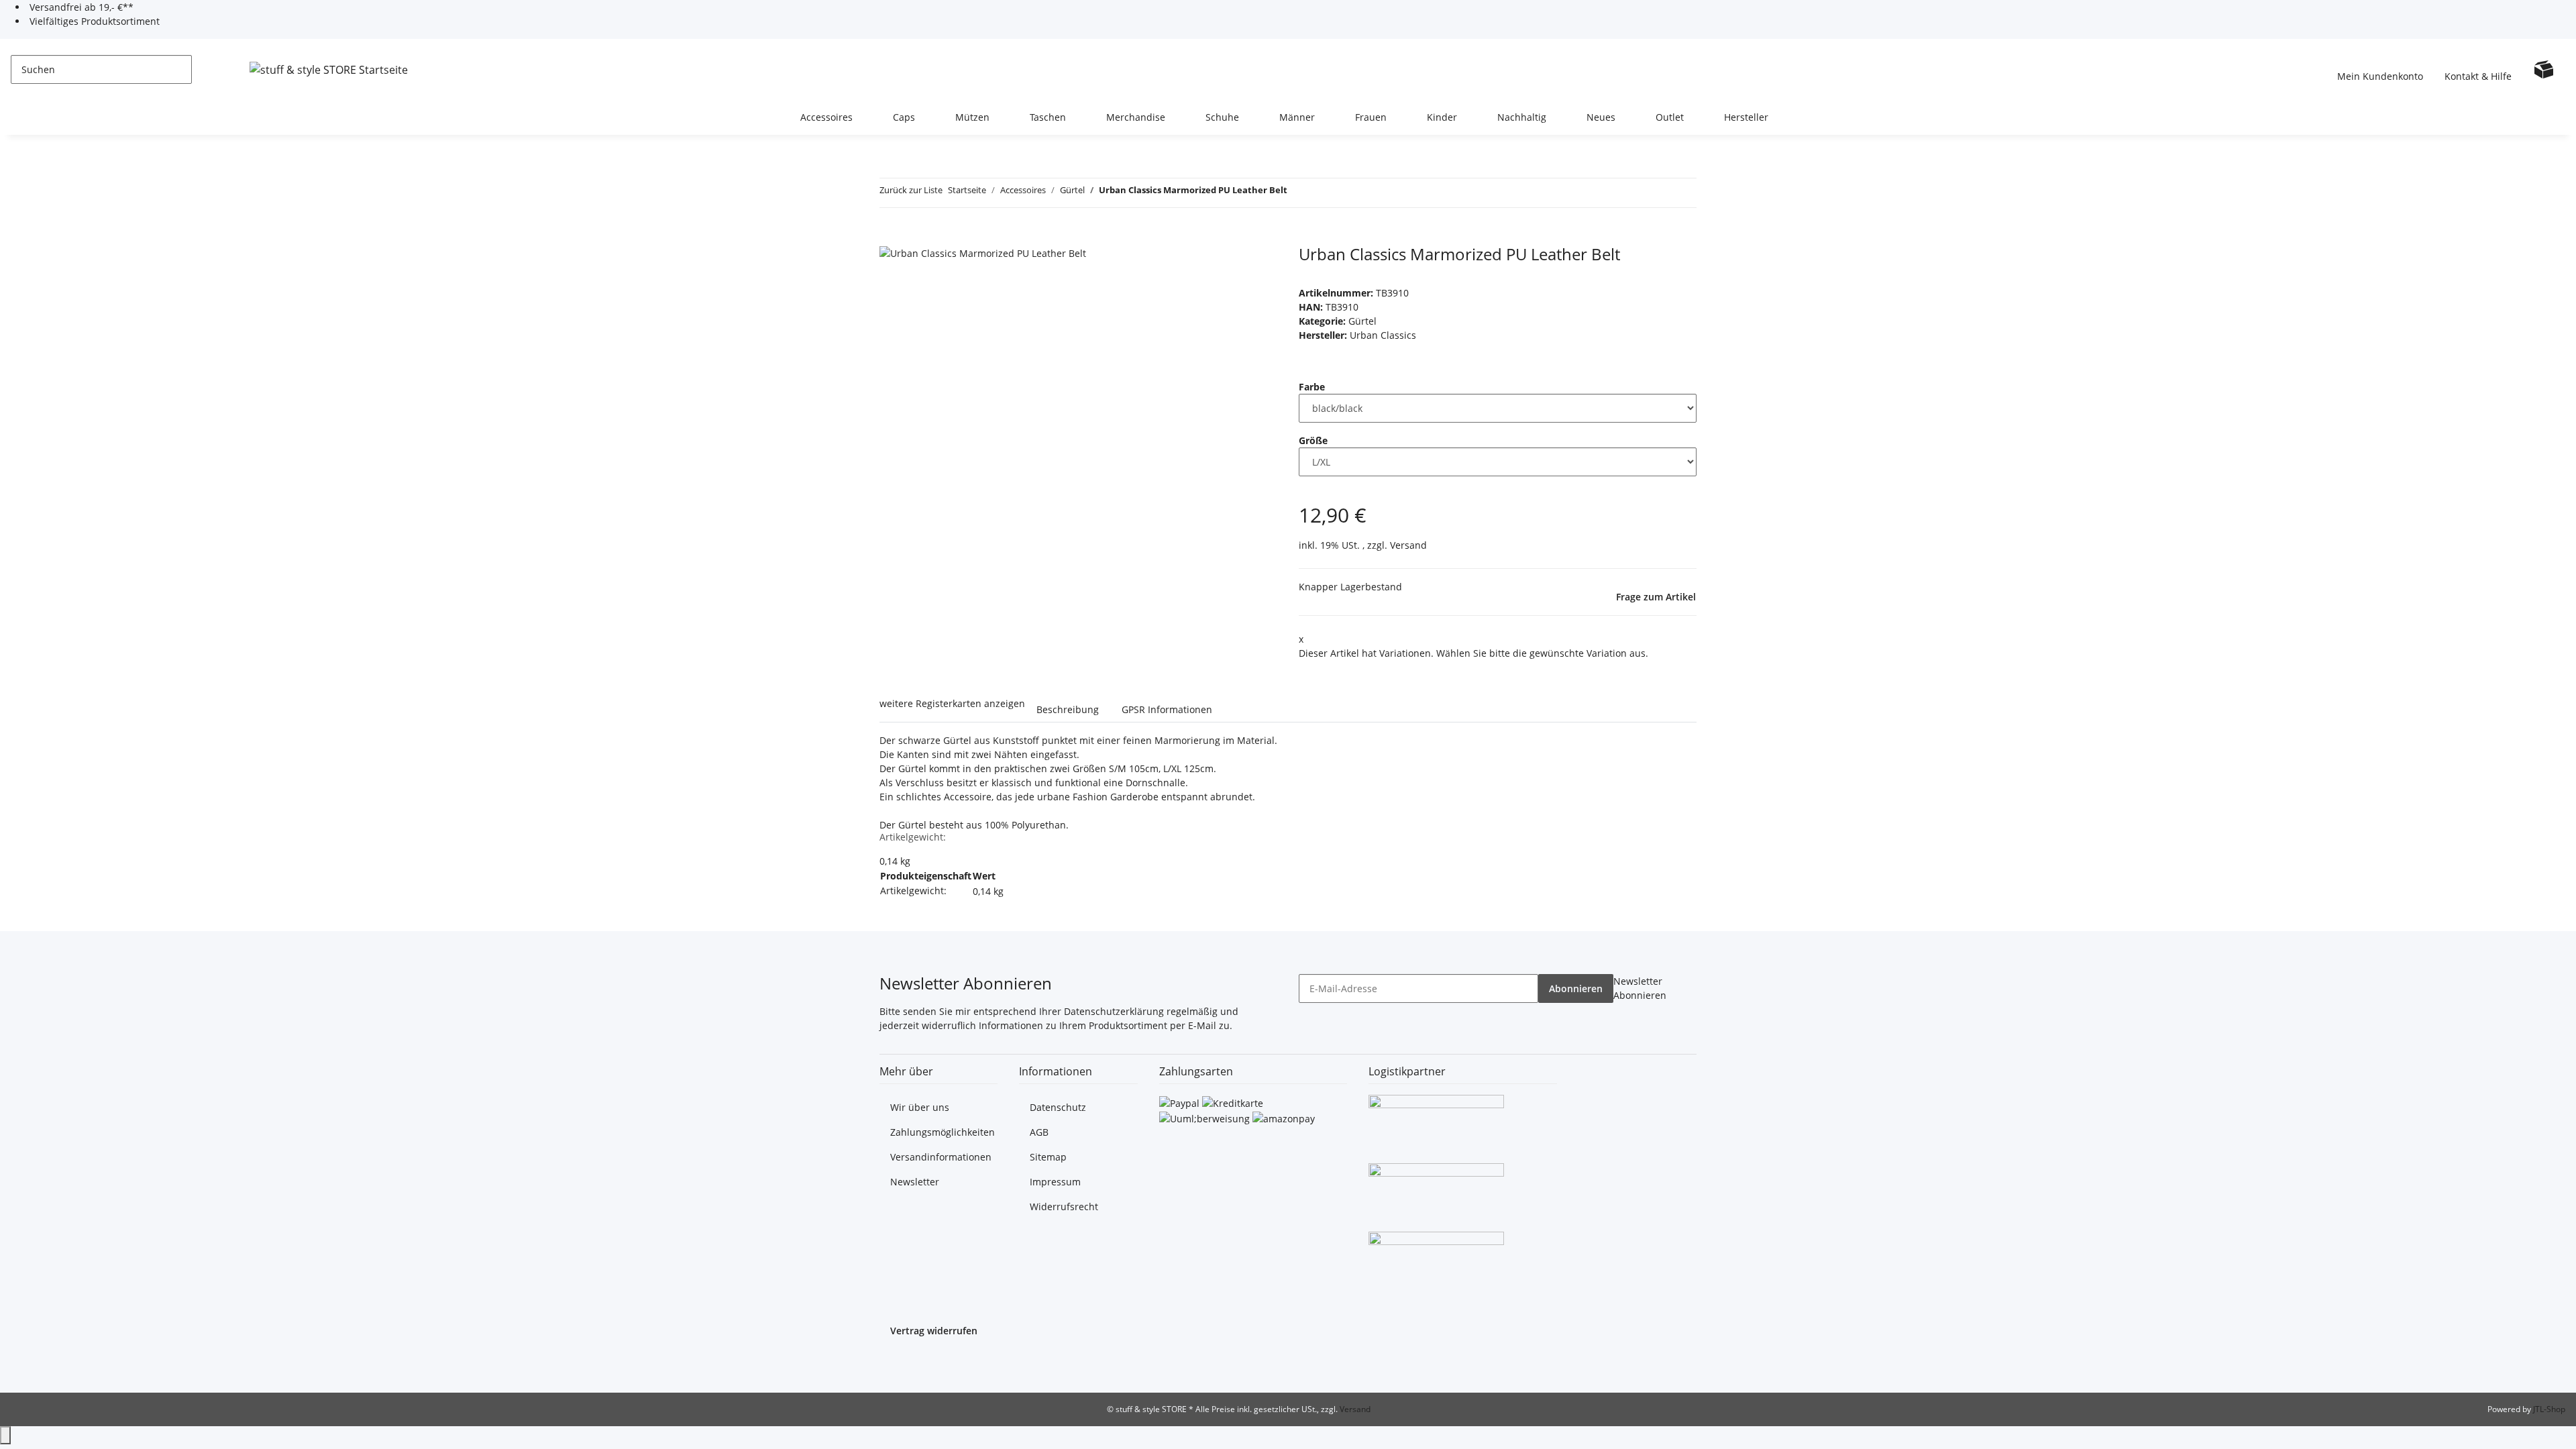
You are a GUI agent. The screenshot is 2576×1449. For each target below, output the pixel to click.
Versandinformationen (941, 1157)
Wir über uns (920, 1107)
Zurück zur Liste (911, 190)
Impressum (1055, 1182)
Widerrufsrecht (1064, 1206)
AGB (1039, 1132)
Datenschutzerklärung (1114, 1011)
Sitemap (1048, 1157)
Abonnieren (1576, 988)
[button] (2380, 69)
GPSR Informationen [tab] (1167, 709)
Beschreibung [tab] (1068, 709)
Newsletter (915, 1182)
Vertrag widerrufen (934, 1331)
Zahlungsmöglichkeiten (943, 1132)
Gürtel (1362, 321)
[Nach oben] (5, 1435)
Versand (1408, 545)
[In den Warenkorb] (890, 237)
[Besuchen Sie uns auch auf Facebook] (890, 1364)
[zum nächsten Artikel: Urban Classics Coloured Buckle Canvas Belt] (1322, 193)
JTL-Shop (2549, 1409)
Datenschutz (1058, 1107)
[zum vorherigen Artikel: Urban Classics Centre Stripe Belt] (1298, 193)
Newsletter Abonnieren (1640, 988)
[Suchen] (203, 69)
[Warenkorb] (2544, 69)
